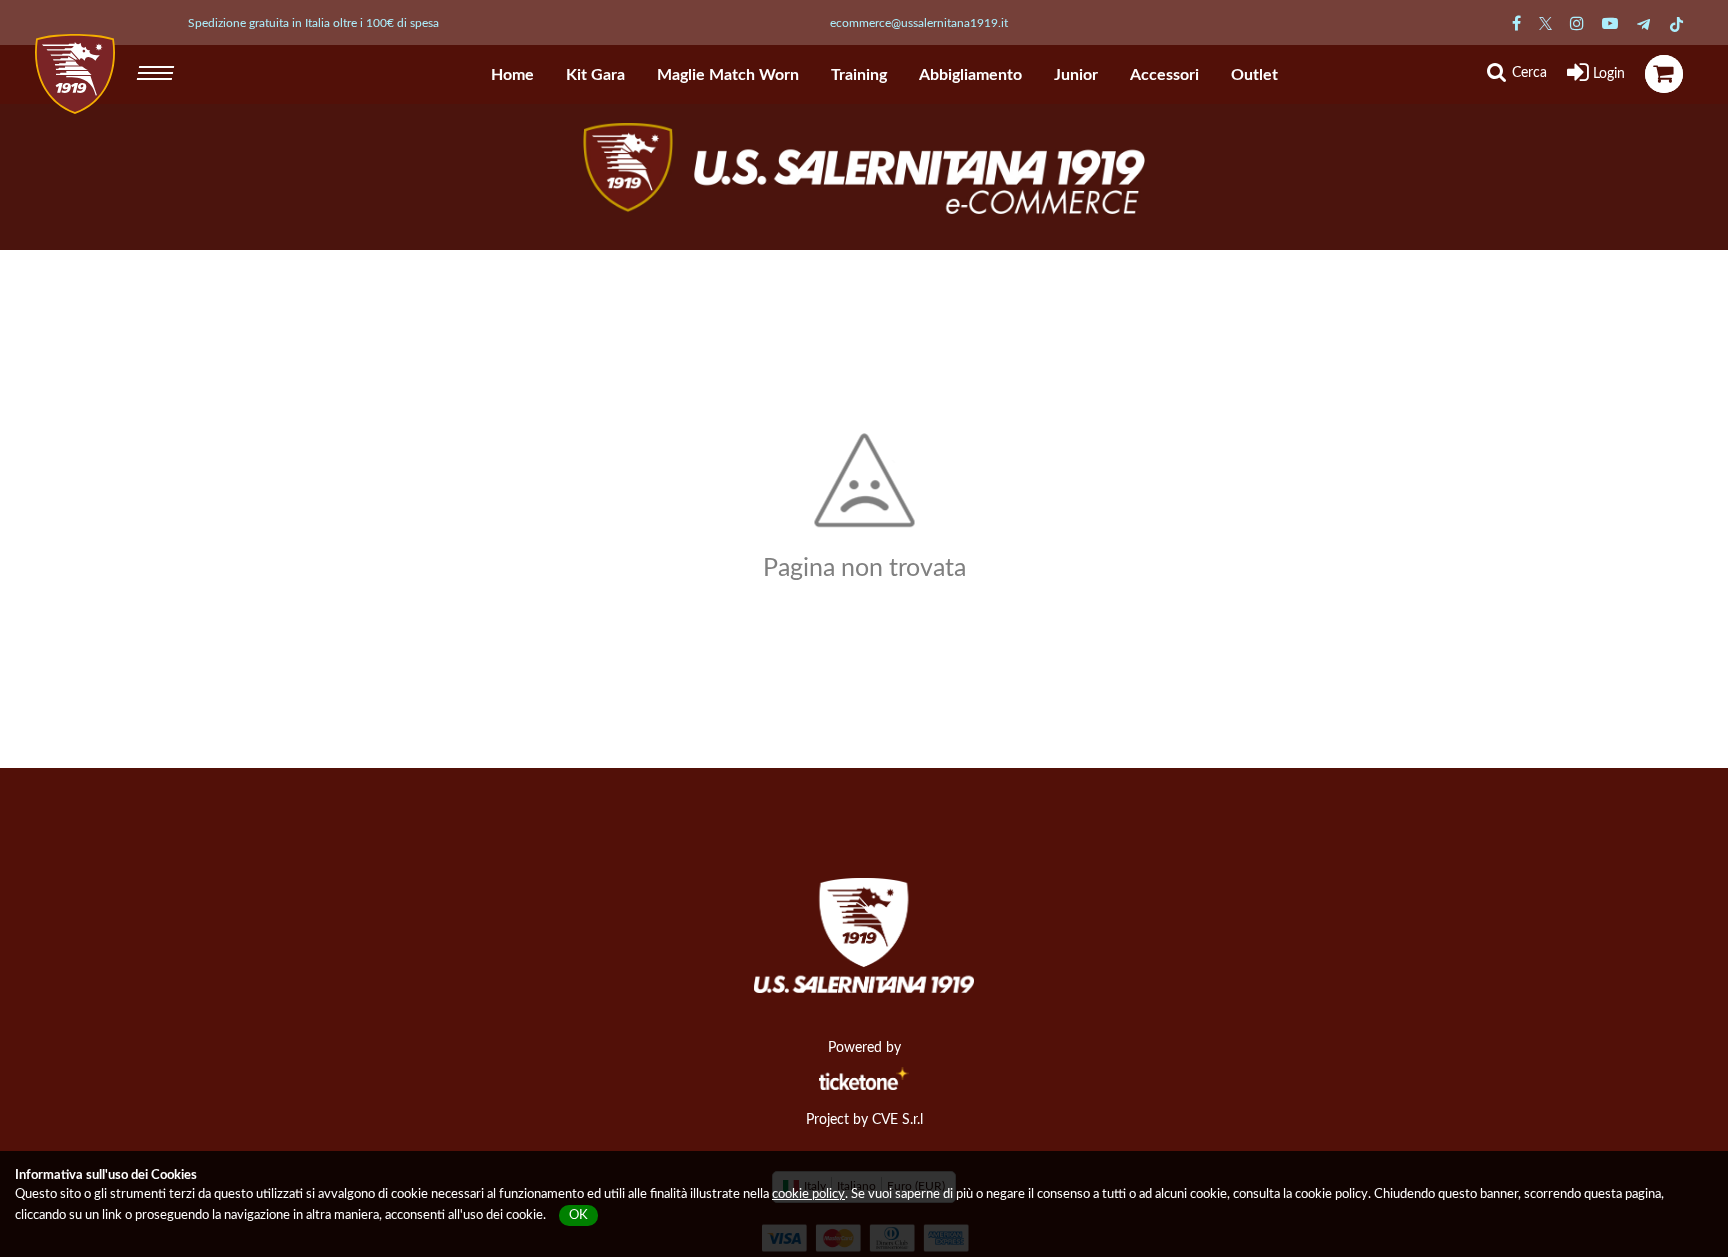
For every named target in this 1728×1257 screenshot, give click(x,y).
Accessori (1164, 75)
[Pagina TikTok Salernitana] (1676, 24)
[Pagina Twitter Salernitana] (1545, 24)
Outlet (1254, 75)
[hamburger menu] (157, 70)
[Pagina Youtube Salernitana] (1610, 24)
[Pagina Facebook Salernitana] (1516, 24)
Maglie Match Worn (728, 75)
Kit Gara (595, 75)
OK (578, 1215)
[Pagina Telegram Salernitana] (1643, 24)
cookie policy (808, 1194)
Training (859, 75)
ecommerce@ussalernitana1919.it (919, 23)
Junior (1076, 75)
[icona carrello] (1664, 74)
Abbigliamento (970, 75)
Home (512, 75)
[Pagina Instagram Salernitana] (1577, 24)
